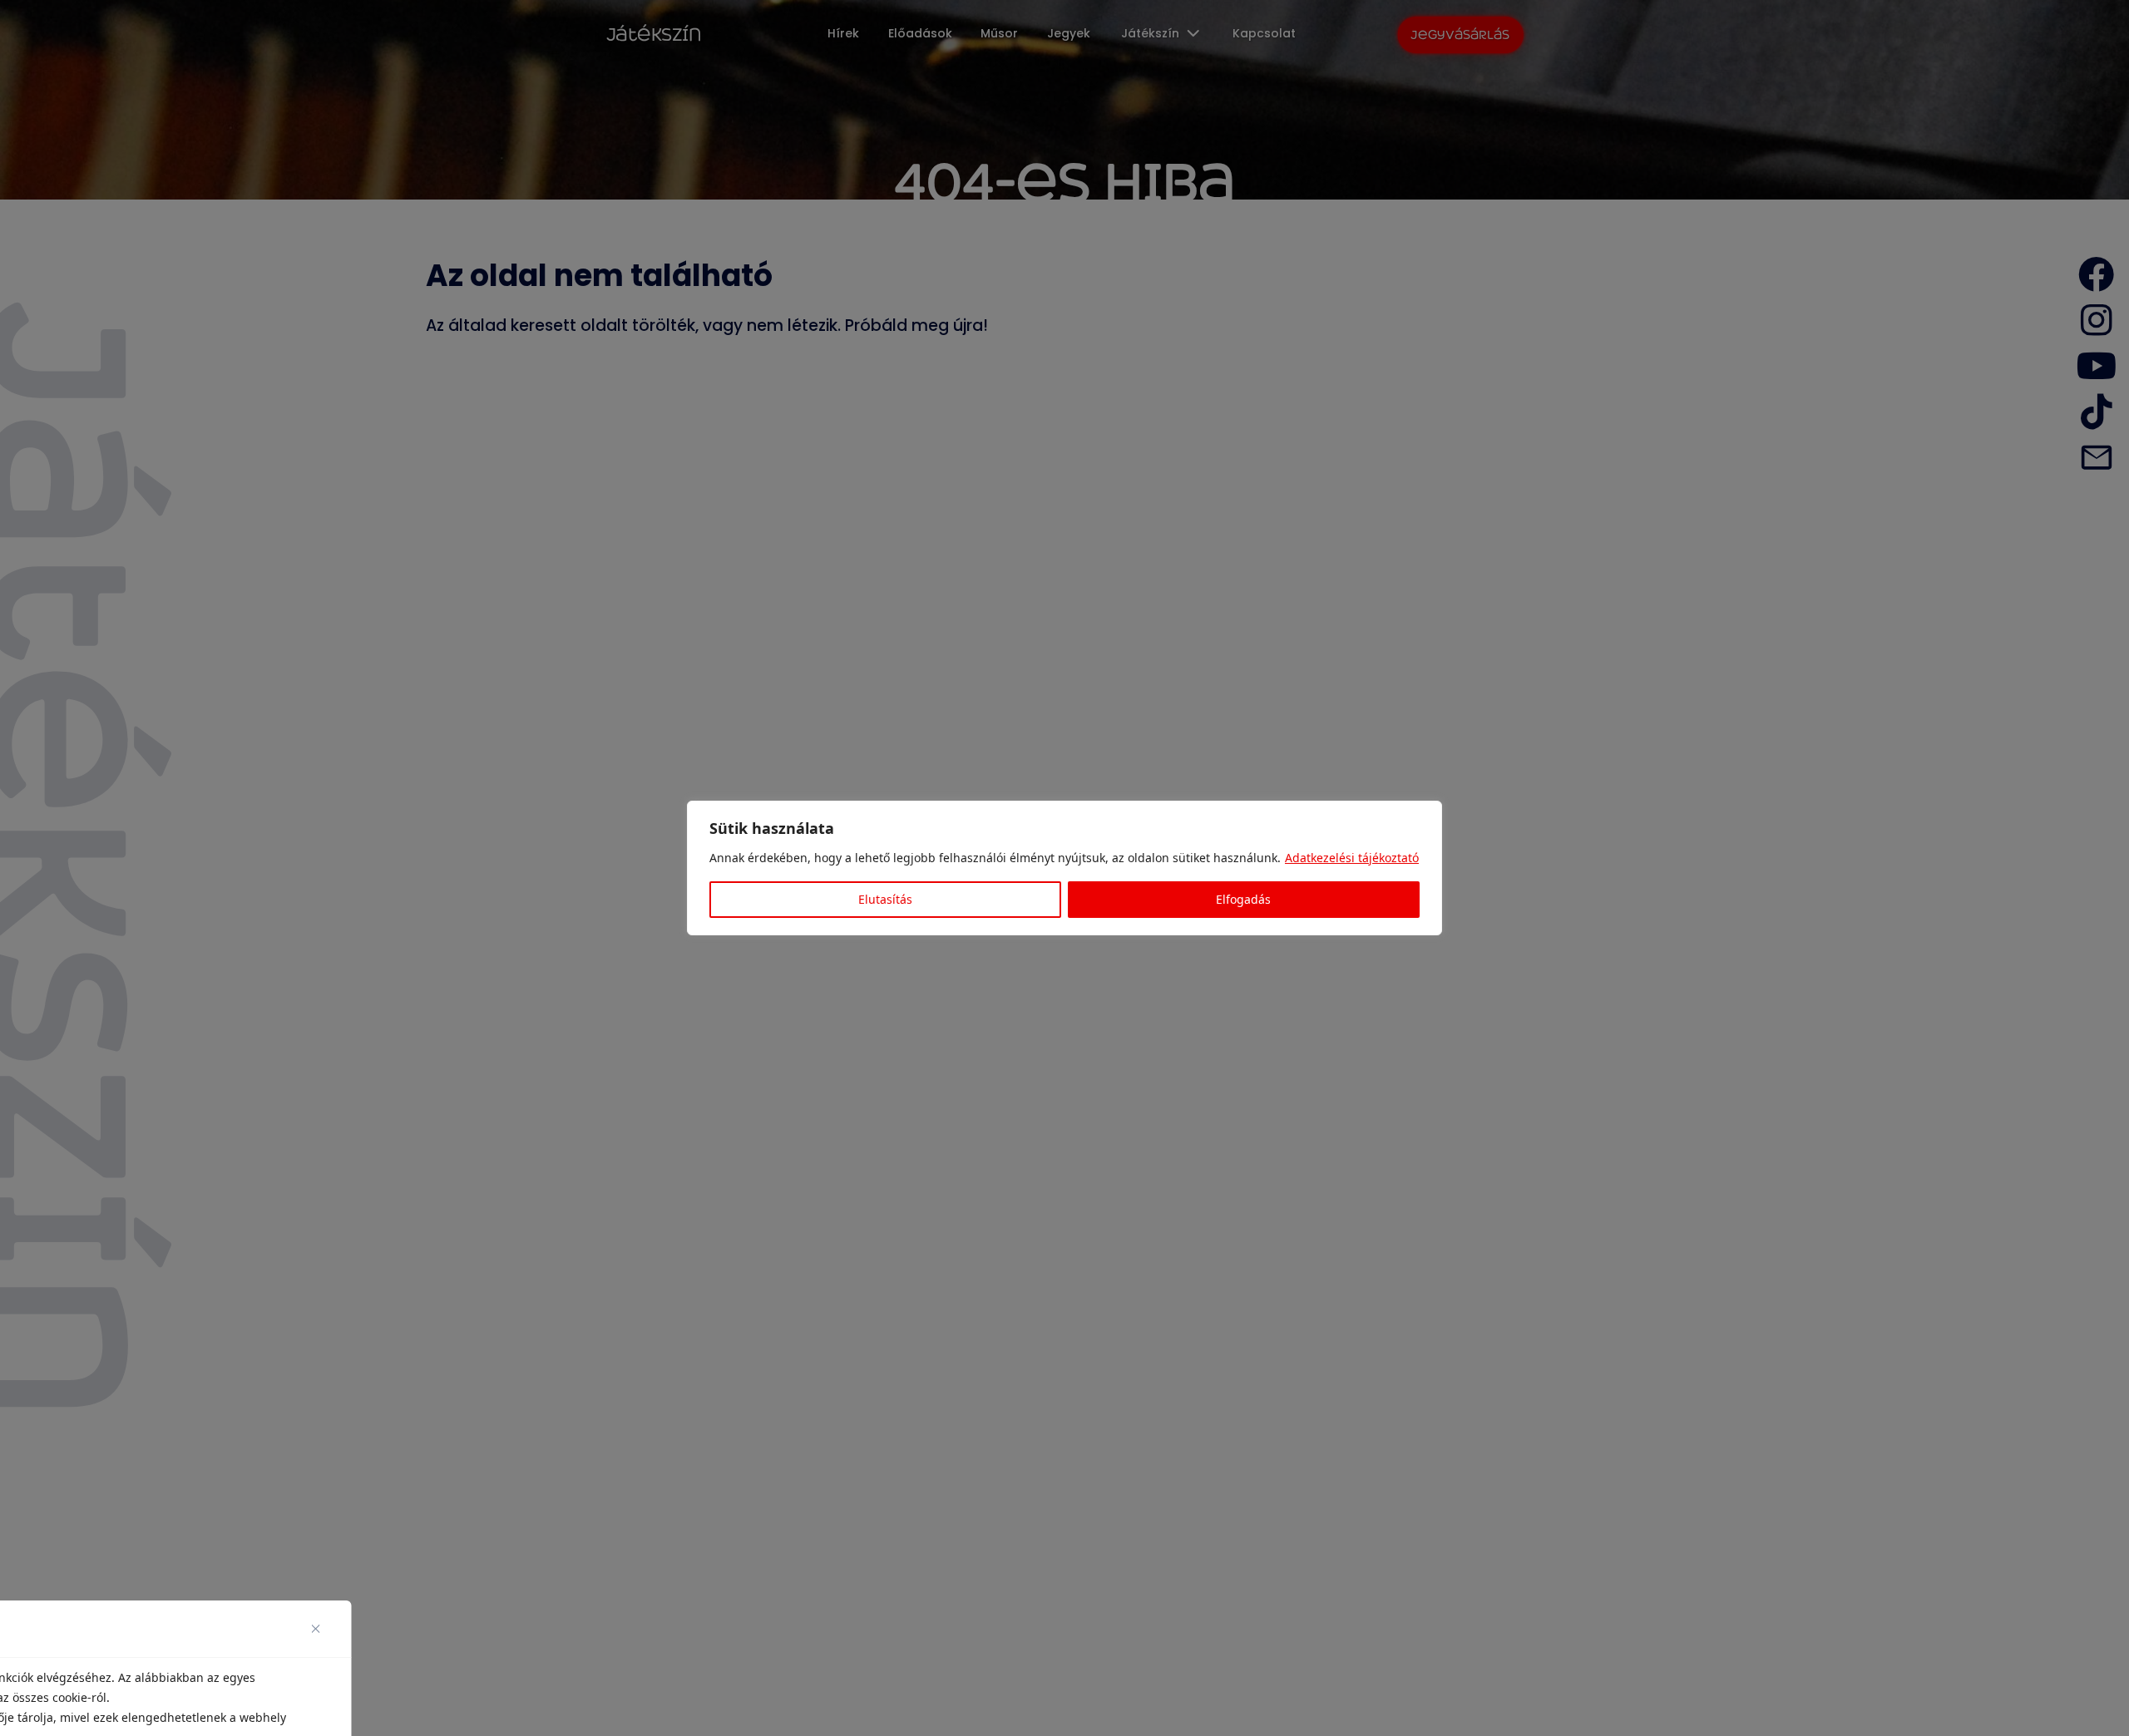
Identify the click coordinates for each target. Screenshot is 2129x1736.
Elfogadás (1243, 899)
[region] (1064, 868)
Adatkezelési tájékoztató (1352, 858)
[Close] (322, 1629)
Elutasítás (885, 899)
